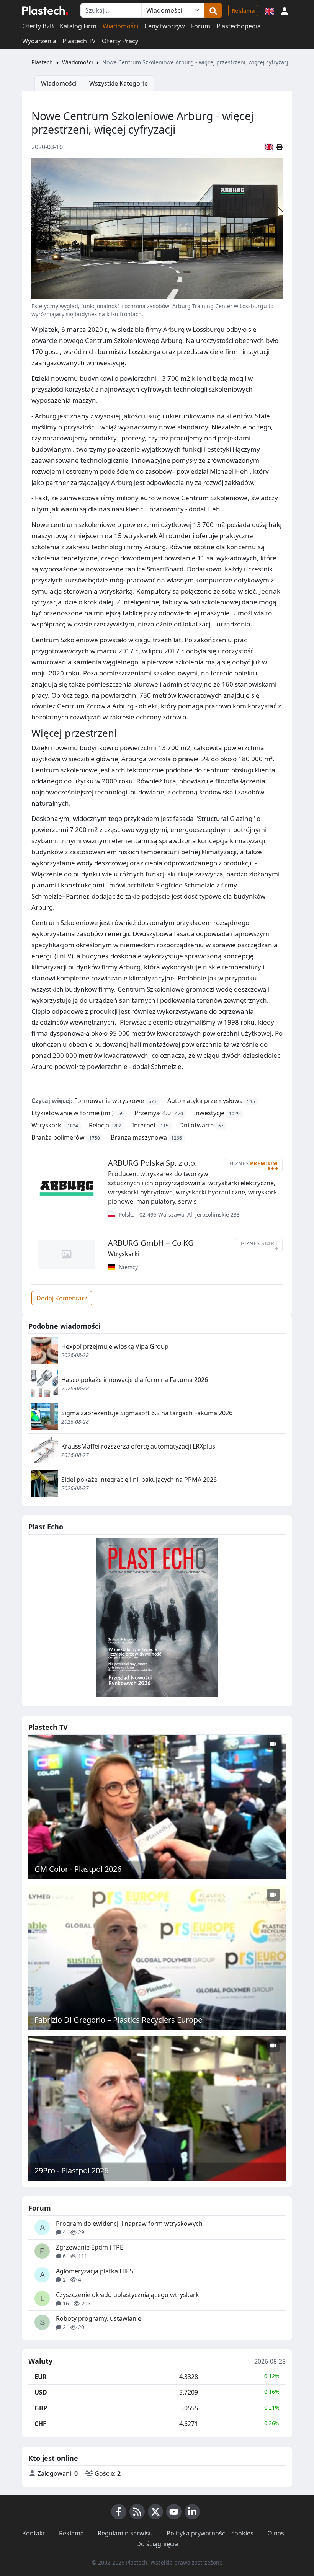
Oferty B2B (38, 26)
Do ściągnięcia (157, 2544)
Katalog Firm (78, 26)
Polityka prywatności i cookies (210, 2533)
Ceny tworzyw (165, 26)
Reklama (243, 11)
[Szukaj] (213, 10)
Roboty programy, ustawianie (99, 2318)
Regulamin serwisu (125, 2533)
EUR (41, 2377)
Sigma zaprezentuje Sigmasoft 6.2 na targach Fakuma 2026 (147, 1413)
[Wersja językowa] (269, 10)
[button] (285, 10)
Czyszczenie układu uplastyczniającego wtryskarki (128, 2295)
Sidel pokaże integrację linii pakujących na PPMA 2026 (139, 1480)
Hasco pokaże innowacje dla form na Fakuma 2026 (135, 1380)
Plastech (42, 62)
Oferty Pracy (120, 41)
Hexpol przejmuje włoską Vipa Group (115, 1346)
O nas (276, 2533)
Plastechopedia (239, 26)
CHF (40, 2424)
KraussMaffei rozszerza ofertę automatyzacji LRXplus (138, 1446)
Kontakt (34, 2533)
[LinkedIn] (192, 2512)
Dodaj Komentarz (62, 1298)
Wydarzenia (39, 41)
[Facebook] (119, 2512)
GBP (41, 2408)
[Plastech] (45, 10)
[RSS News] (137, 2512)
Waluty (40, 2361)
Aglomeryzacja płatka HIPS (95, 2271)
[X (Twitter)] (155, 2512)
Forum (201, 26)
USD (41, 2392)
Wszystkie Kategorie (119, 83)
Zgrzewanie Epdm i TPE (90, 2247)
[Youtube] (174, 2512)
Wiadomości (120, 26)
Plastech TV (79, 41)
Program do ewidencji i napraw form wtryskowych (129, 2224)
